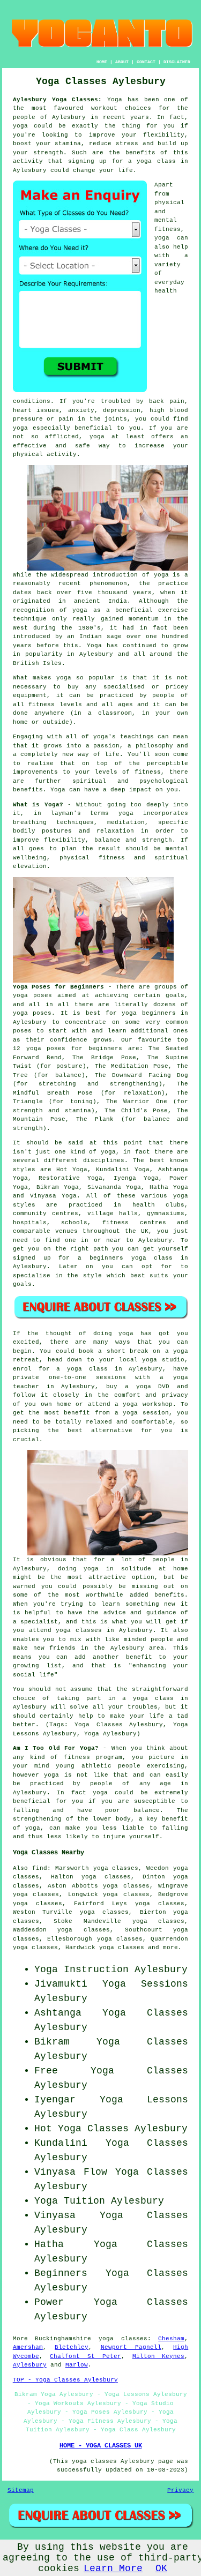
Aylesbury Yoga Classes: (58, 100)
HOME (102, 62)
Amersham (28, 2347)
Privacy (180, 2490)
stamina (68, 144)
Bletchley (72, 2347)
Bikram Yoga (58, 1187)
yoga (162, 238)
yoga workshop (147, 1404)
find (40, 1868)
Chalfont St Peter (85, 2356)
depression (122, 410)
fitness (148, 772)
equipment (30, 695)
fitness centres (134, 1223)
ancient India (100, 601)
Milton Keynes (159, 2356)
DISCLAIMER (177, 62)
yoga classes (123, 2339)
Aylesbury (30, 2365)
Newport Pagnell (131, 2347)
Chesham (171, 2339)
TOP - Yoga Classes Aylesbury (65, 2380)
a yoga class (152, 161)
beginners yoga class (131, 1258)
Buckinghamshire (63, 2339)
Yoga (115, 100)
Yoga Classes (145, 2013)
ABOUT (122, 62)
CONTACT (146, 62)
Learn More (113, 2568)
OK (161, 2568)
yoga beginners (148, 1013)
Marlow (77, 2365)
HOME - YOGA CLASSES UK (101, 2446)
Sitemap (21, 2490)
